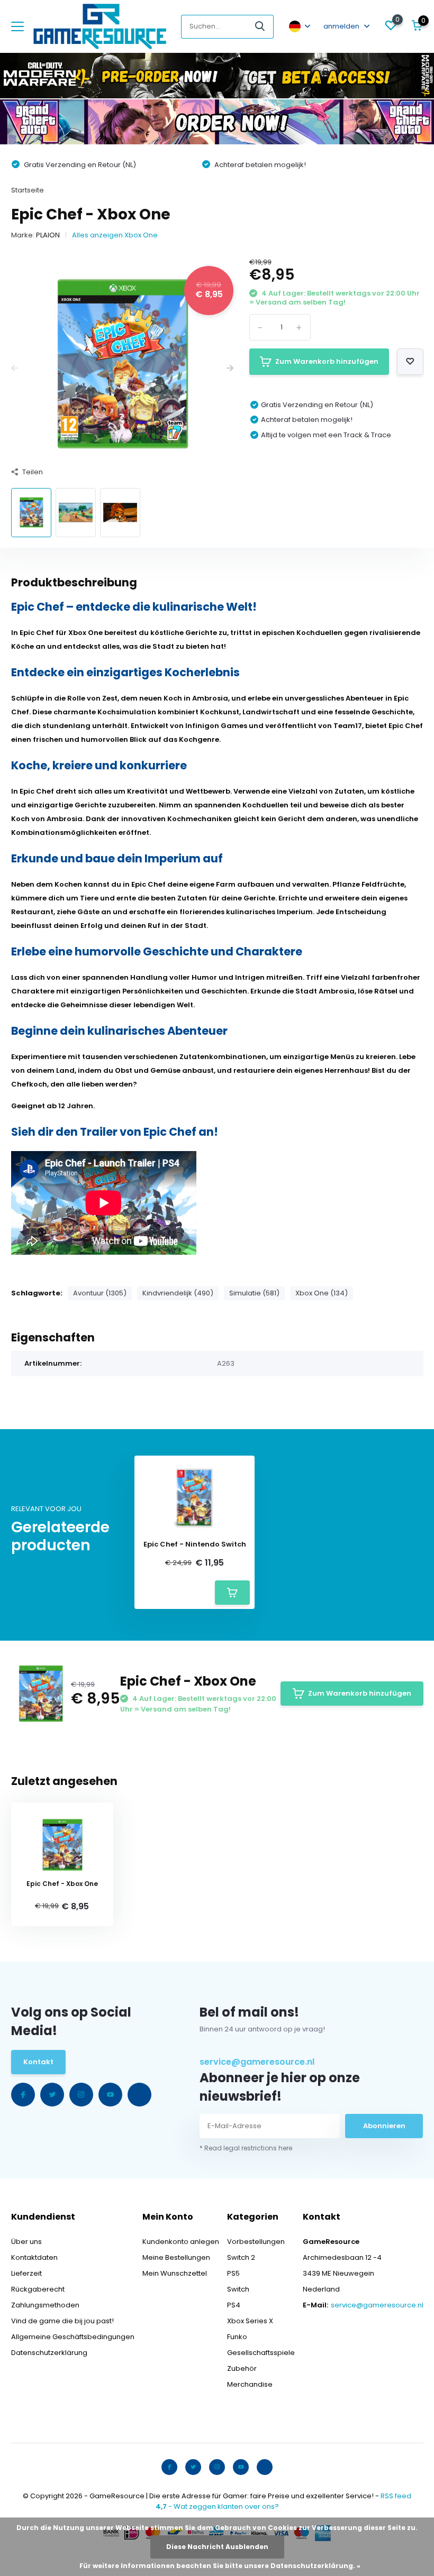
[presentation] (15, 369)
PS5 (233, 2273)
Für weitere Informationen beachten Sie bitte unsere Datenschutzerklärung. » (220, 2566)
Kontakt (38, 2062)
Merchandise (250, 2384)
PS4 (234, 2305)
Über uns (26, 2242)
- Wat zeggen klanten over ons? (217, 2506)
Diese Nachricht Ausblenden (217, 2547)
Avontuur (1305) (100, 1293)
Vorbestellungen (256, 2242)
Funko (237, 2337)
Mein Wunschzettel (175, 2273)
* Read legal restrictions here (246, 2148)
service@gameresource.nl (257, 2062)
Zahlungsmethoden (45, 2305)
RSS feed (396, 2496)
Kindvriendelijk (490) (178, 1293)
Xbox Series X (250, 2321)
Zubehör (242, 2368)
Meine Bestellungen (176, 2257)
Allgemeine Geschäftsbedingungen (73, 2337)
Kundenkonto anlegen (181, 2242)
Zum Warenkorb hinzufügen (327, 361)
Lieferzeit (26, 2273)
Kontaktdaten (34, 2257)
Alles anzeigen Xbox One (115, 235)
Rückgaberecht (38, 2289)
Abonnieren (384, 2126)
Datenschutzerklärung (49, 2353)
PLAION (48, 235)
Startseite (28, 190)
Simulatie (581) (254, 1293)
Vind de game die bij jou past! (62, 2321)
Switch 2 (241, 2257)
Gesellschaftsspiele (261, 2353)
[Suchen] (260, 27)
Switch (238, 2289)
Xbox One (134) (322, 1293)
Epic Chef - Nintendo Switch (195, 1544)
